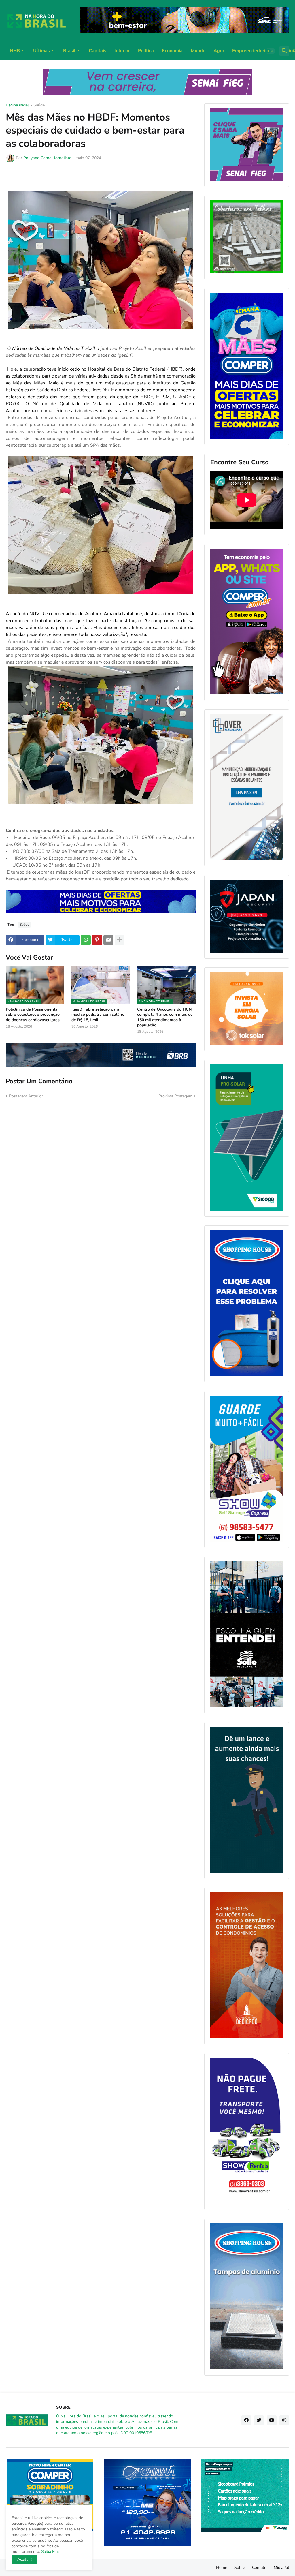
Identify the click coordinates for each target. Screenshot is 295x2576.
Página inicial (17, 106)
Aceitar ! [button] (24, 2559)
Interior (122, 51)
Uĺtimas (41, 51)
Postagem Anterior (26, 1096)
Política (146, 51)
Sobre (240, 2567)
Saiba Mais (50, 2552)
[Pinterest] (97, 940)
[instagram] (284, 2420)
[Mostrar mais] (120, 940)
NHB (15, 51)
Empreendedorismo (253, 51)
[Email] (108, 940)
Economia (172, 51)
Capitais (98, 51)
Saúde (39, 106)
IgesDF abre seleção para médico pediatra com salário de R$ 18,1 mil (98, 1015)
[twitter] (259, 2420)
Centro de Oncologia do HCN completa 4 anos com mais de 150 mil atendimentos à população (165, 1017)
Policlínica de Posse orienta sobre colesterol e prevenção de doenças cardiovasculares (33, 1015)
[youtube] (272, 2420)
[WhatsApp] (86, 940)
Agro (219, 51)
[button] (270, 51)
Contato (259, 2567)
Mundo (198, 51)
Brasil (69, 51)
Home (222, 2567)
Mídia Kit (281, 2567)
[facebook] (246, 2420)
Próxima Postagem (175, 1096)
